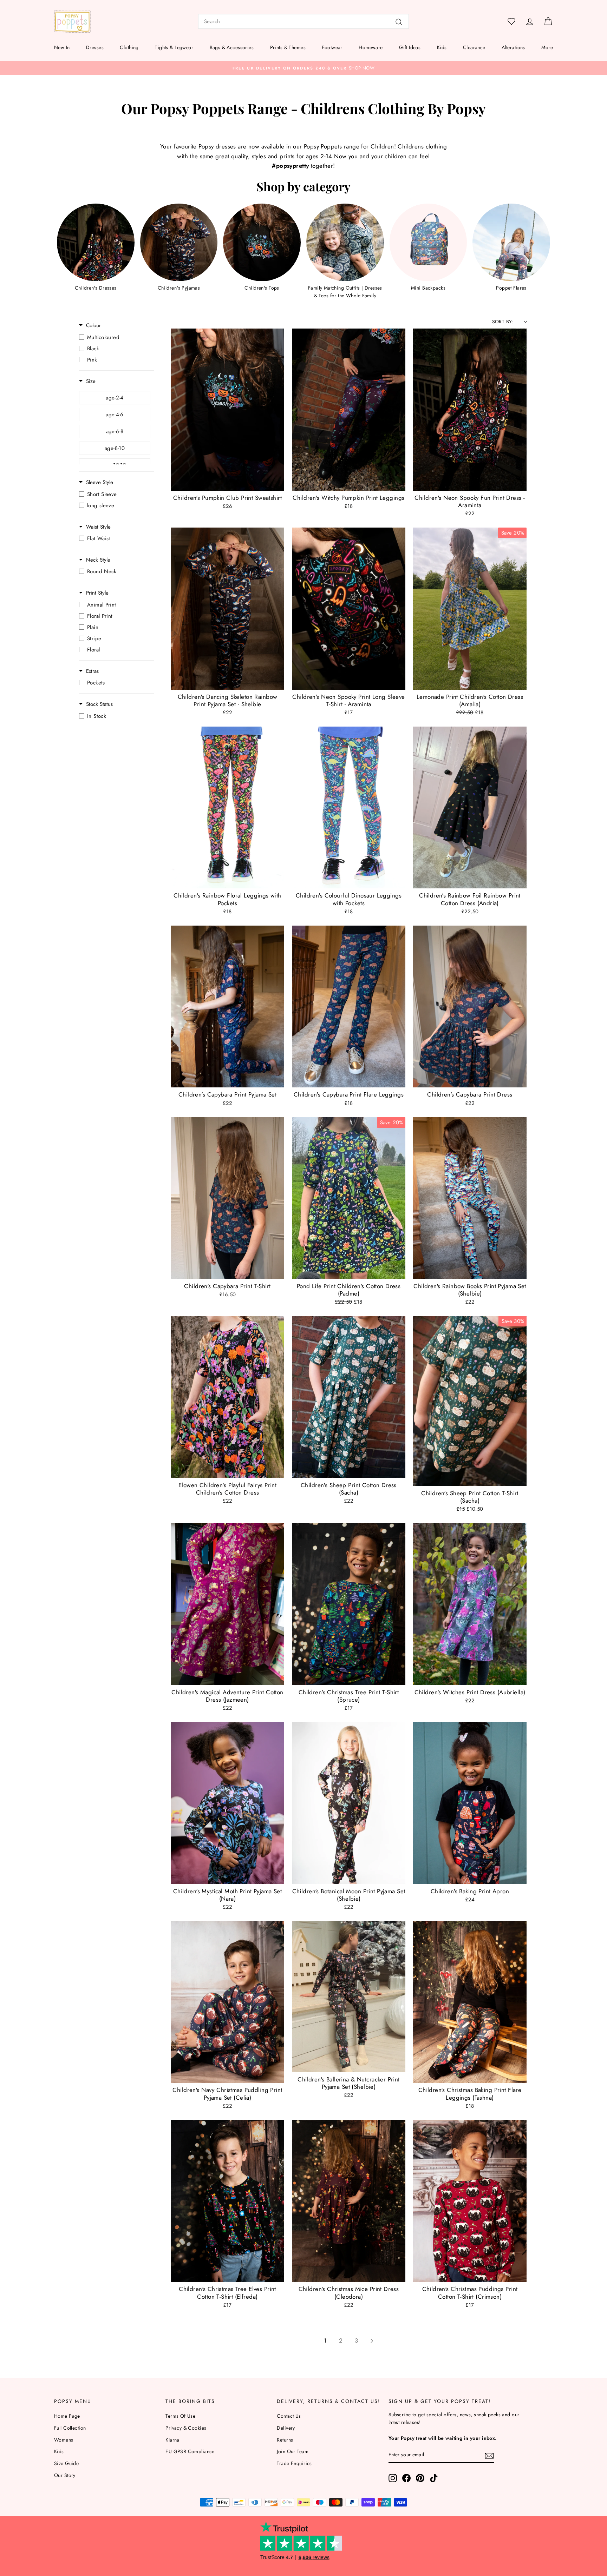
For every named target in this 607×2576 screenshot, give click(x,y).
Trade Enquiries (294, 2463)
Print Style (97, 593)
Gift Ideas (410, 47)
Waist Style (98, 527)
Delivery (286, 2428)
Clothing (129, 47)
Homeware (371, 47)
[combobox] (303, 21)
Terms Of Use (180, 2416)
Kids (442, 47)
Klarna (172, 2440)
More (547, 47)
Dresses (95, 47)
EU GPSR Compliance (190, 2451)
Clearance (474, 47)
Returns (285, 2440)
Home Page (67, 2416)
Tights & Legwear (174, 47)
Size (91, 381)
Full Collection (70, 2428)
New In (62, 47)
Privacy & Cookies (186, 2428)
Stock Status (99, 704)
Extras (92, 671)
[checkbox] (115, 337)
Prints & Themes (288, 47)
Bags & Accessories (232, 47)
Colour (93, 326)
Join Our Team (293, 2451)
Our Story (65, 2475)
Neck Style (98, 560)
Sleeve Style (100, 482)
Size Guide (66, 2463)
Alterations (513, 47)
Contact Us (289, 2416)
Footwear (332, 47)
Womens (64, 2440)
